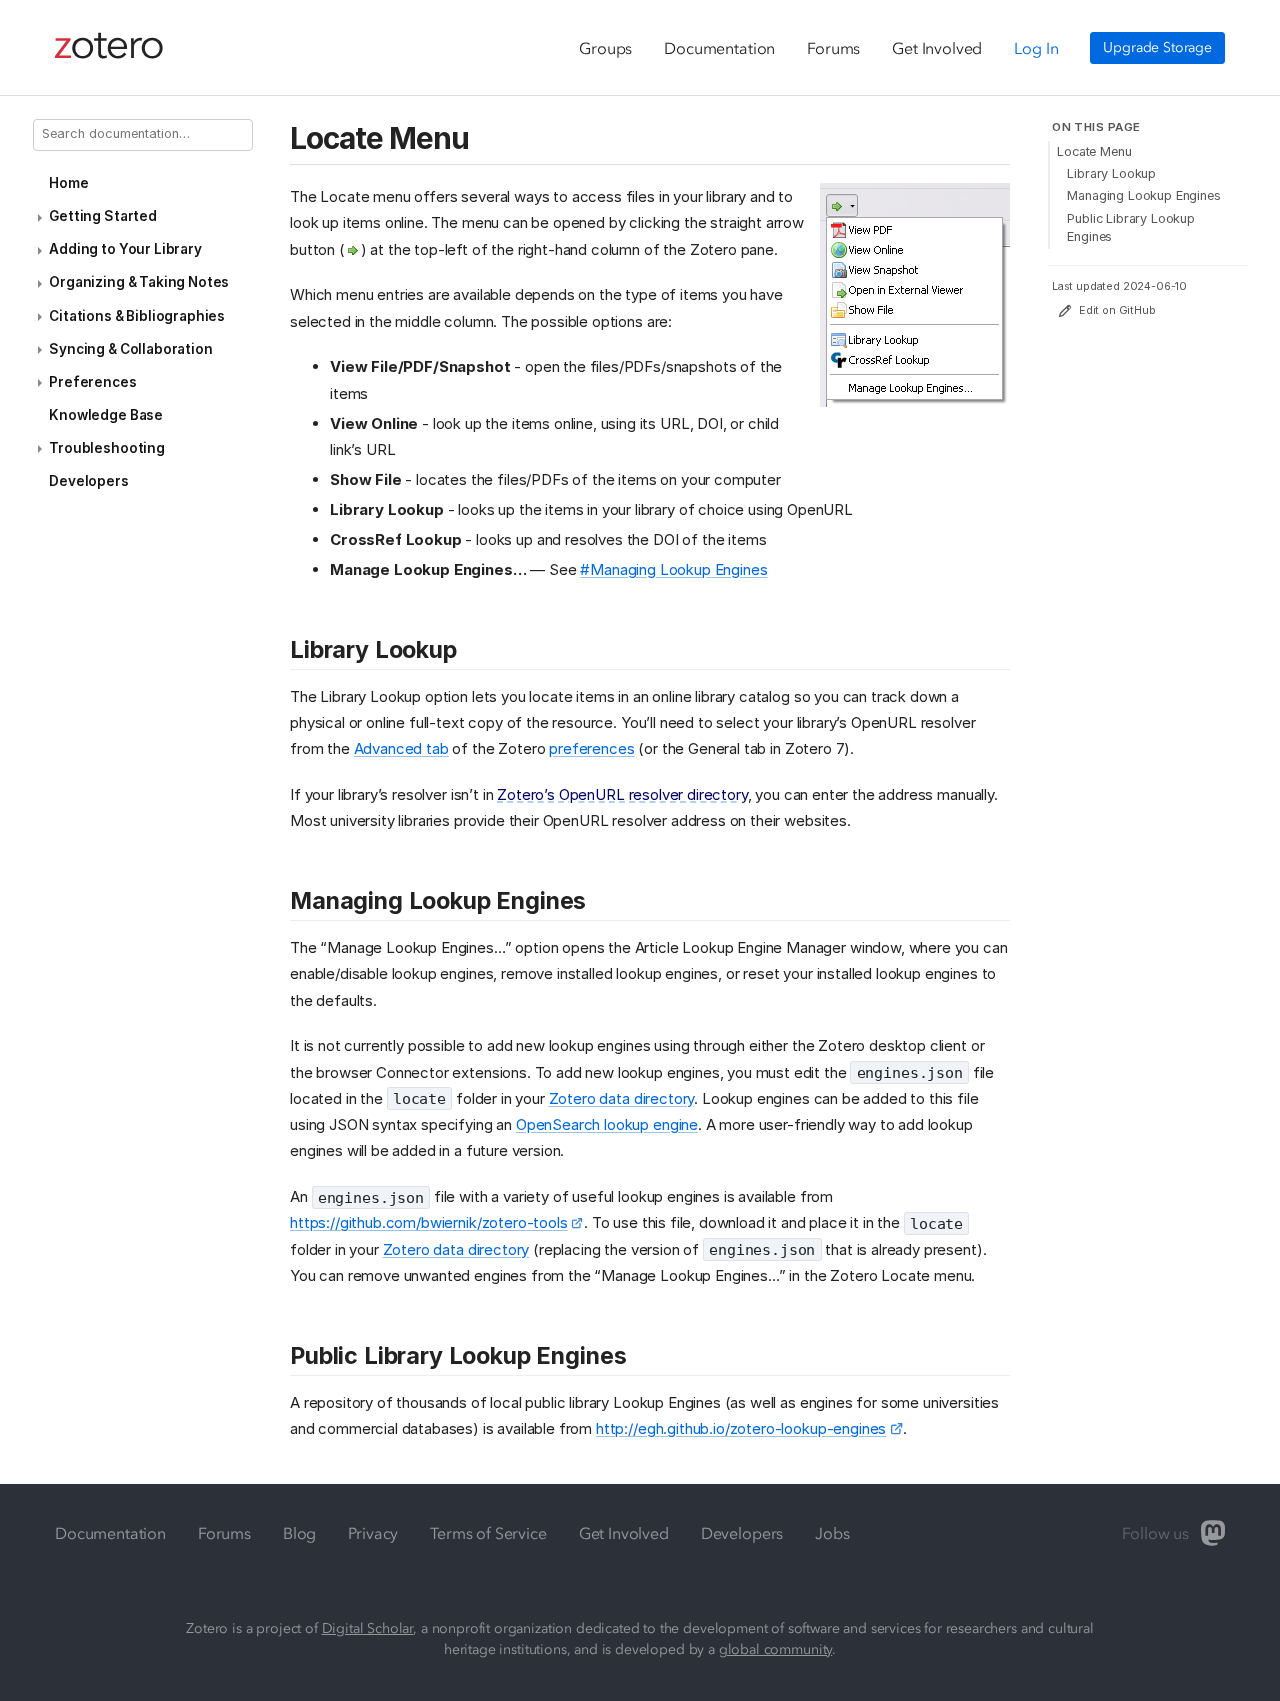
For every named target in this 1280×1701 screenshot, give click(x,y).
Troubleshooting (107, 448)
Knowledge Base (106, 415)
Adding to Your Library (125, 249)
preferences (591, 748)
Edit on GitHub (1117, 310)
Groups (605, 48)
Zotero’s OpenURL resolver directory (622, 794)
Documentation (719, 48)
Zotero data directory (622, 1098)
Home (68, 183)
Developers (88, 481)
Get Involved (937, 48)
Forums (833, 48)
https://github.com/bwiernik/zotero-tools (429, 1222)
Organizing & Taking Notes (139, 282)
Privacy (373, 1533)
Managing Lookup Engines (1143, 195)
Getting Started (103, 216)
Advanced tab (401, 748)
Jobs (832, 1533)
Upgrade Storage (1157, 47)
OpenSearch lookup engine (607, 1124)
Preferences (92, 382)
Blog (299, 1533)
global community (775, 1649)
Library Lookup (1111, 173)
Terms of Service (488, 1533)
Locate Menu (1094, 151)
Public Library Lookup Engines (1131, 227)
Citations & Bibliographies (137, 316)
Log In (1036, 48)
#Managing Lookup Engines (673, 569)
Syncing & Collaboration (130, 349)
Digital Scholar (368, 1628)
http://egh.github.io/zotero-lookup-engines (741, 1428)
